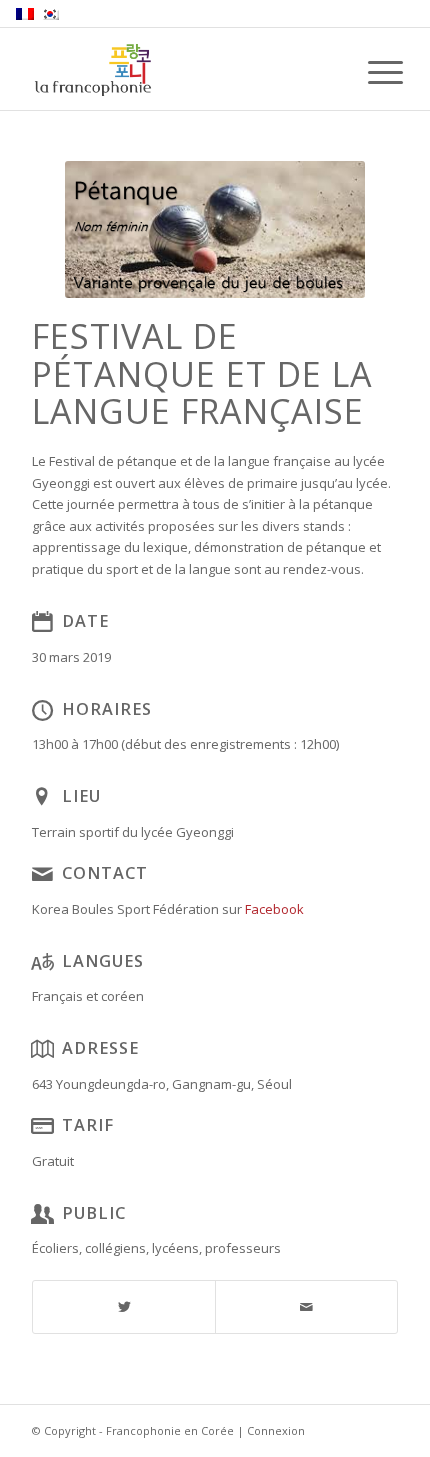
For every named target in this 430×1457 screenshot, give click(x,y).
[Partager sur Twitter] (124, 1307)
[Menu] (370, 72)
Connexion (276, 1430)
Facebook (274, 909)
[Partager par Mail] (306, 1307)
